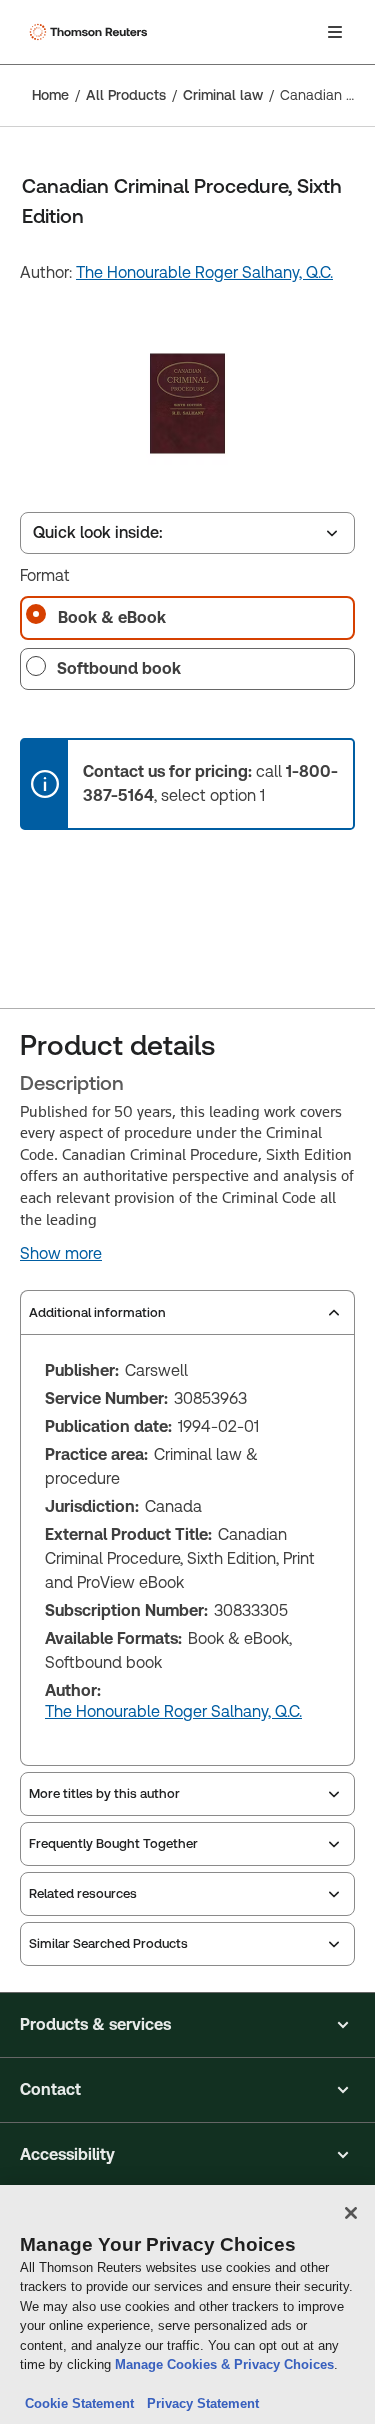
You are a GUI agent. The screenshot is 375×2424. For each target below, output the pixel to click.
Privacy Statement (199, 2403)
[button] (187, 2025)
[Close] (351, 2213)
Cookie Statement (79, 2403)
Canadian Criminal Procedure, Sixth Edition (321, 95)
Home (50, 95)
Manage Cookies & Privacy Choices (224, 2364)
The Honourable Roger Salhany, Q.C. (204, 272)
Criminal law (223, 95)
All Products (126, 95)
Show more (61, 1254)
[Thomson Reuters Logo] (91, 32)
